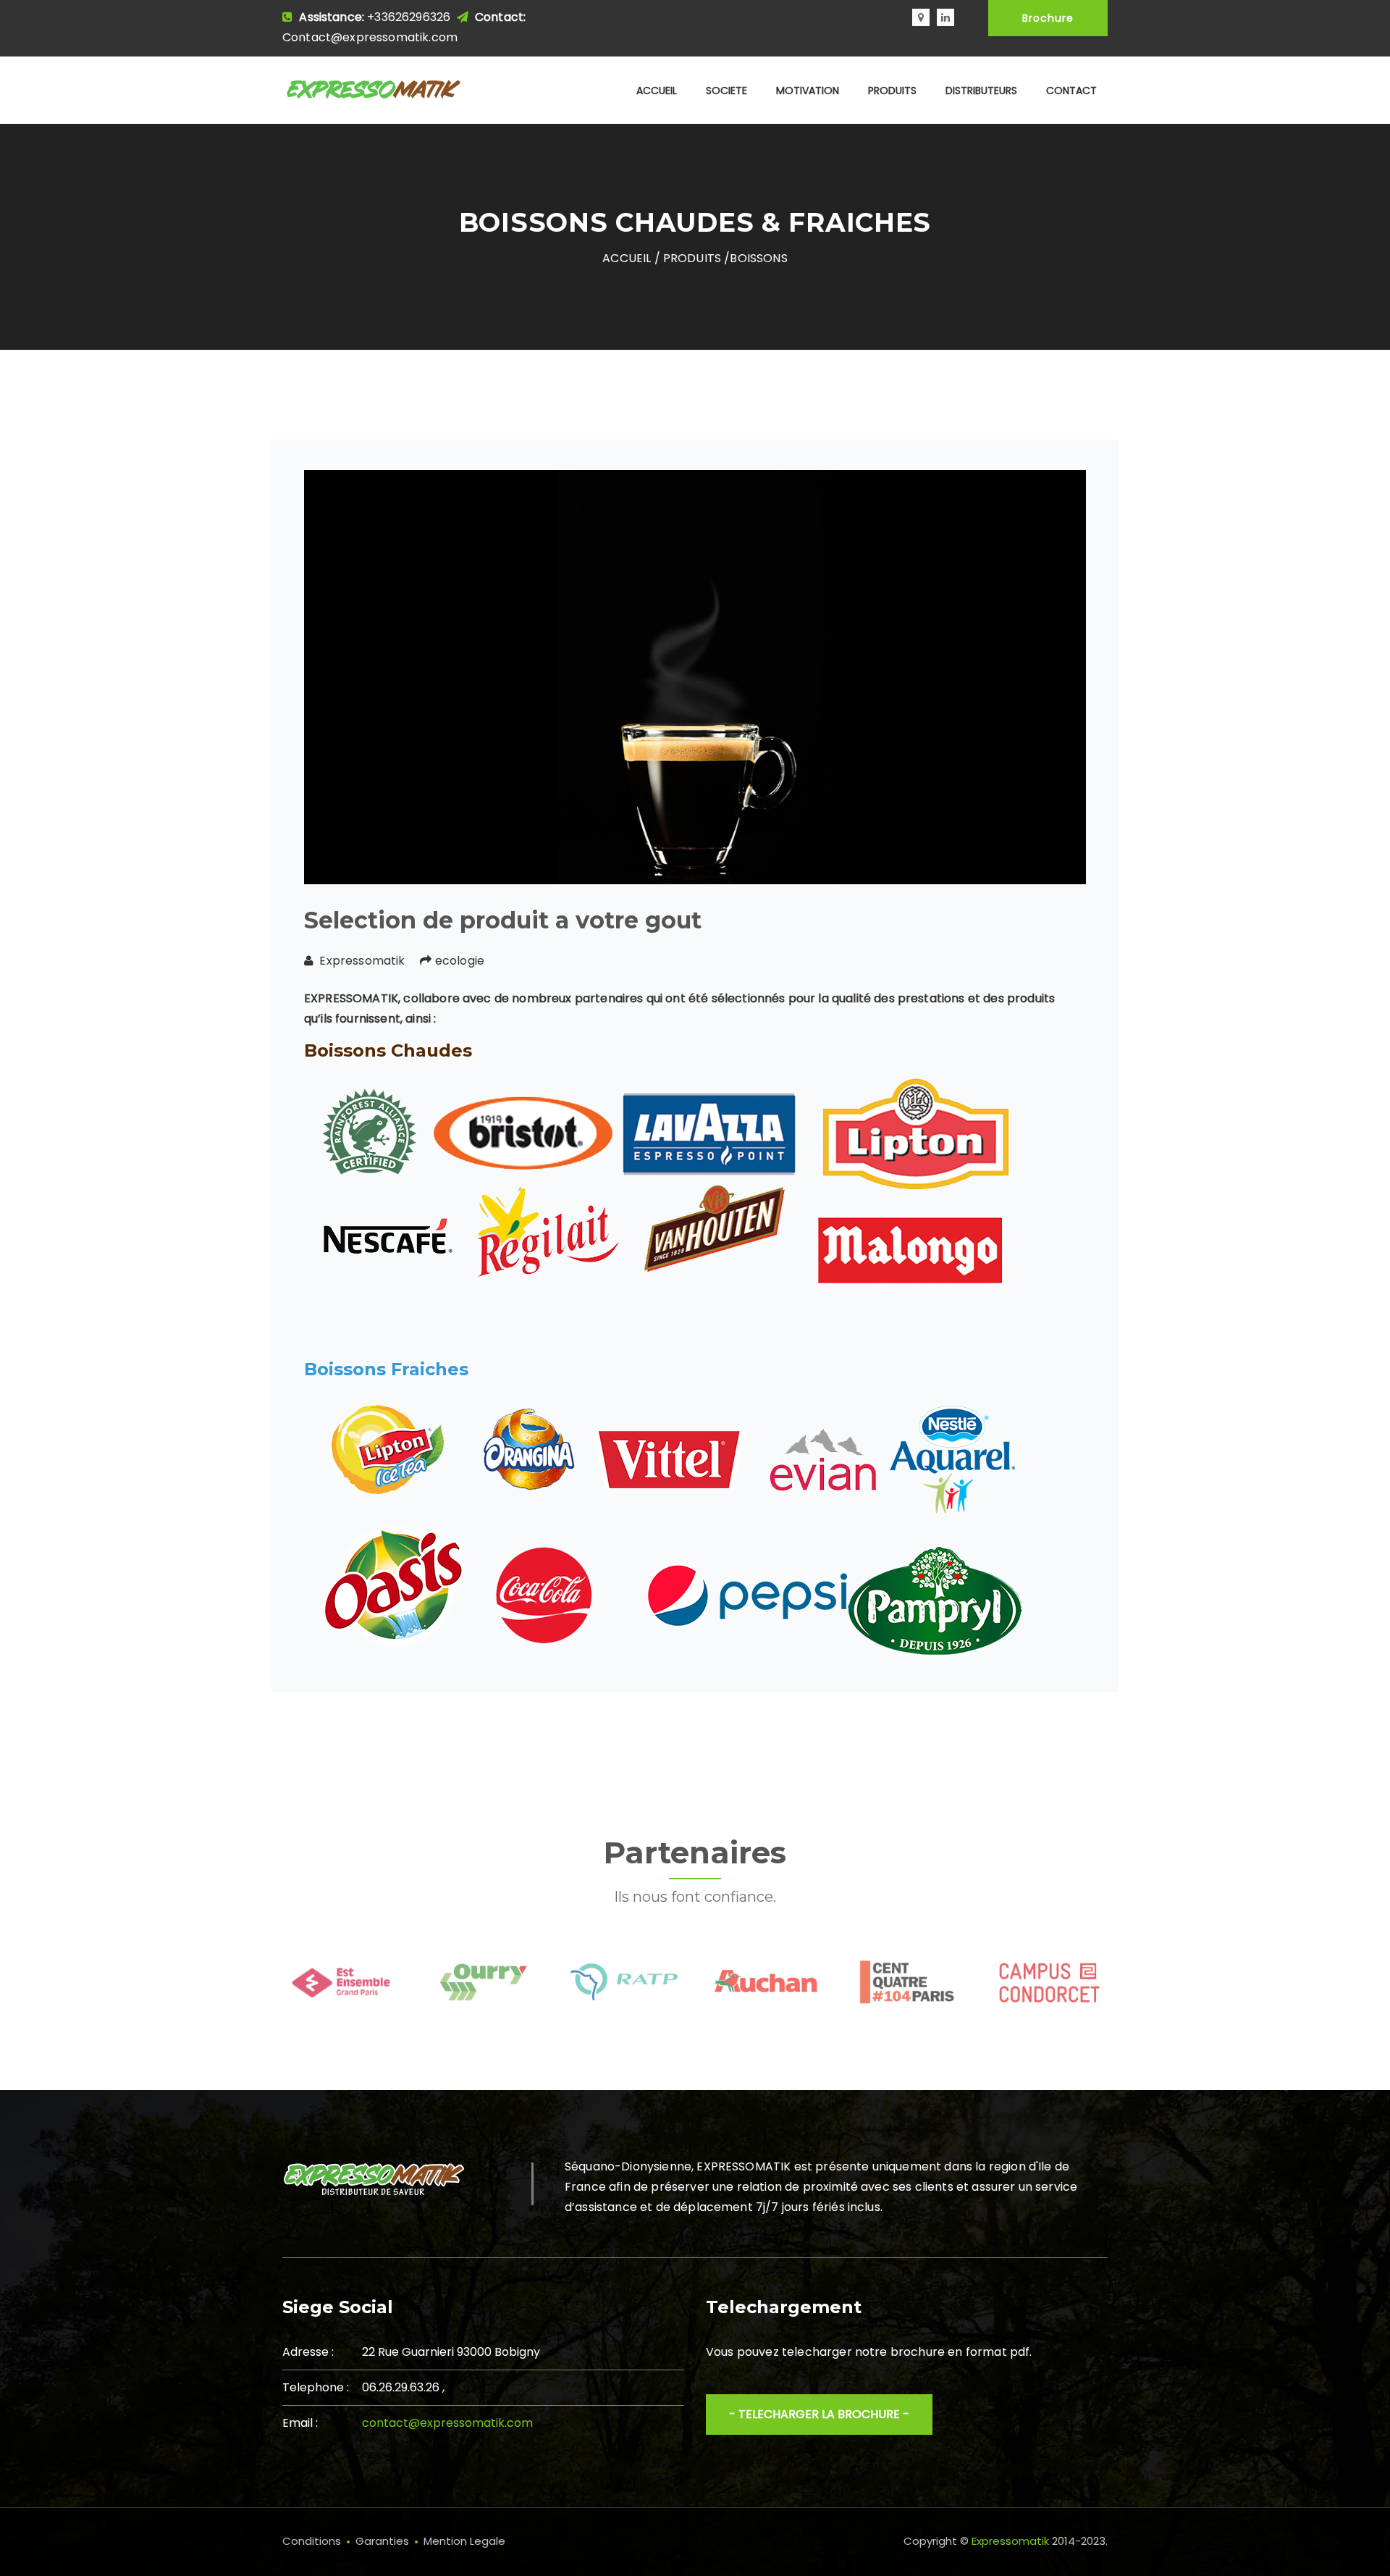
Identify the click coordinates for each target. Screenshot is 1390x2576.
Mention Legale (464, 2541)
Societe (726, 91)
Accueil (657, 91)
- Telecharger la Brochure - (819, 2414)
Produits (892, 91)
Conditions (312, 2541)
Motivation (808, 91)
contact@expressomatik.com (447, 2423)
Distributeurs (981, 91)
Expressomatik (1010, 2541)
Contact (1071, 91)
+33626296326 (410, 17)
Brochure (1048, 18)
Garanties (382, 2541)
